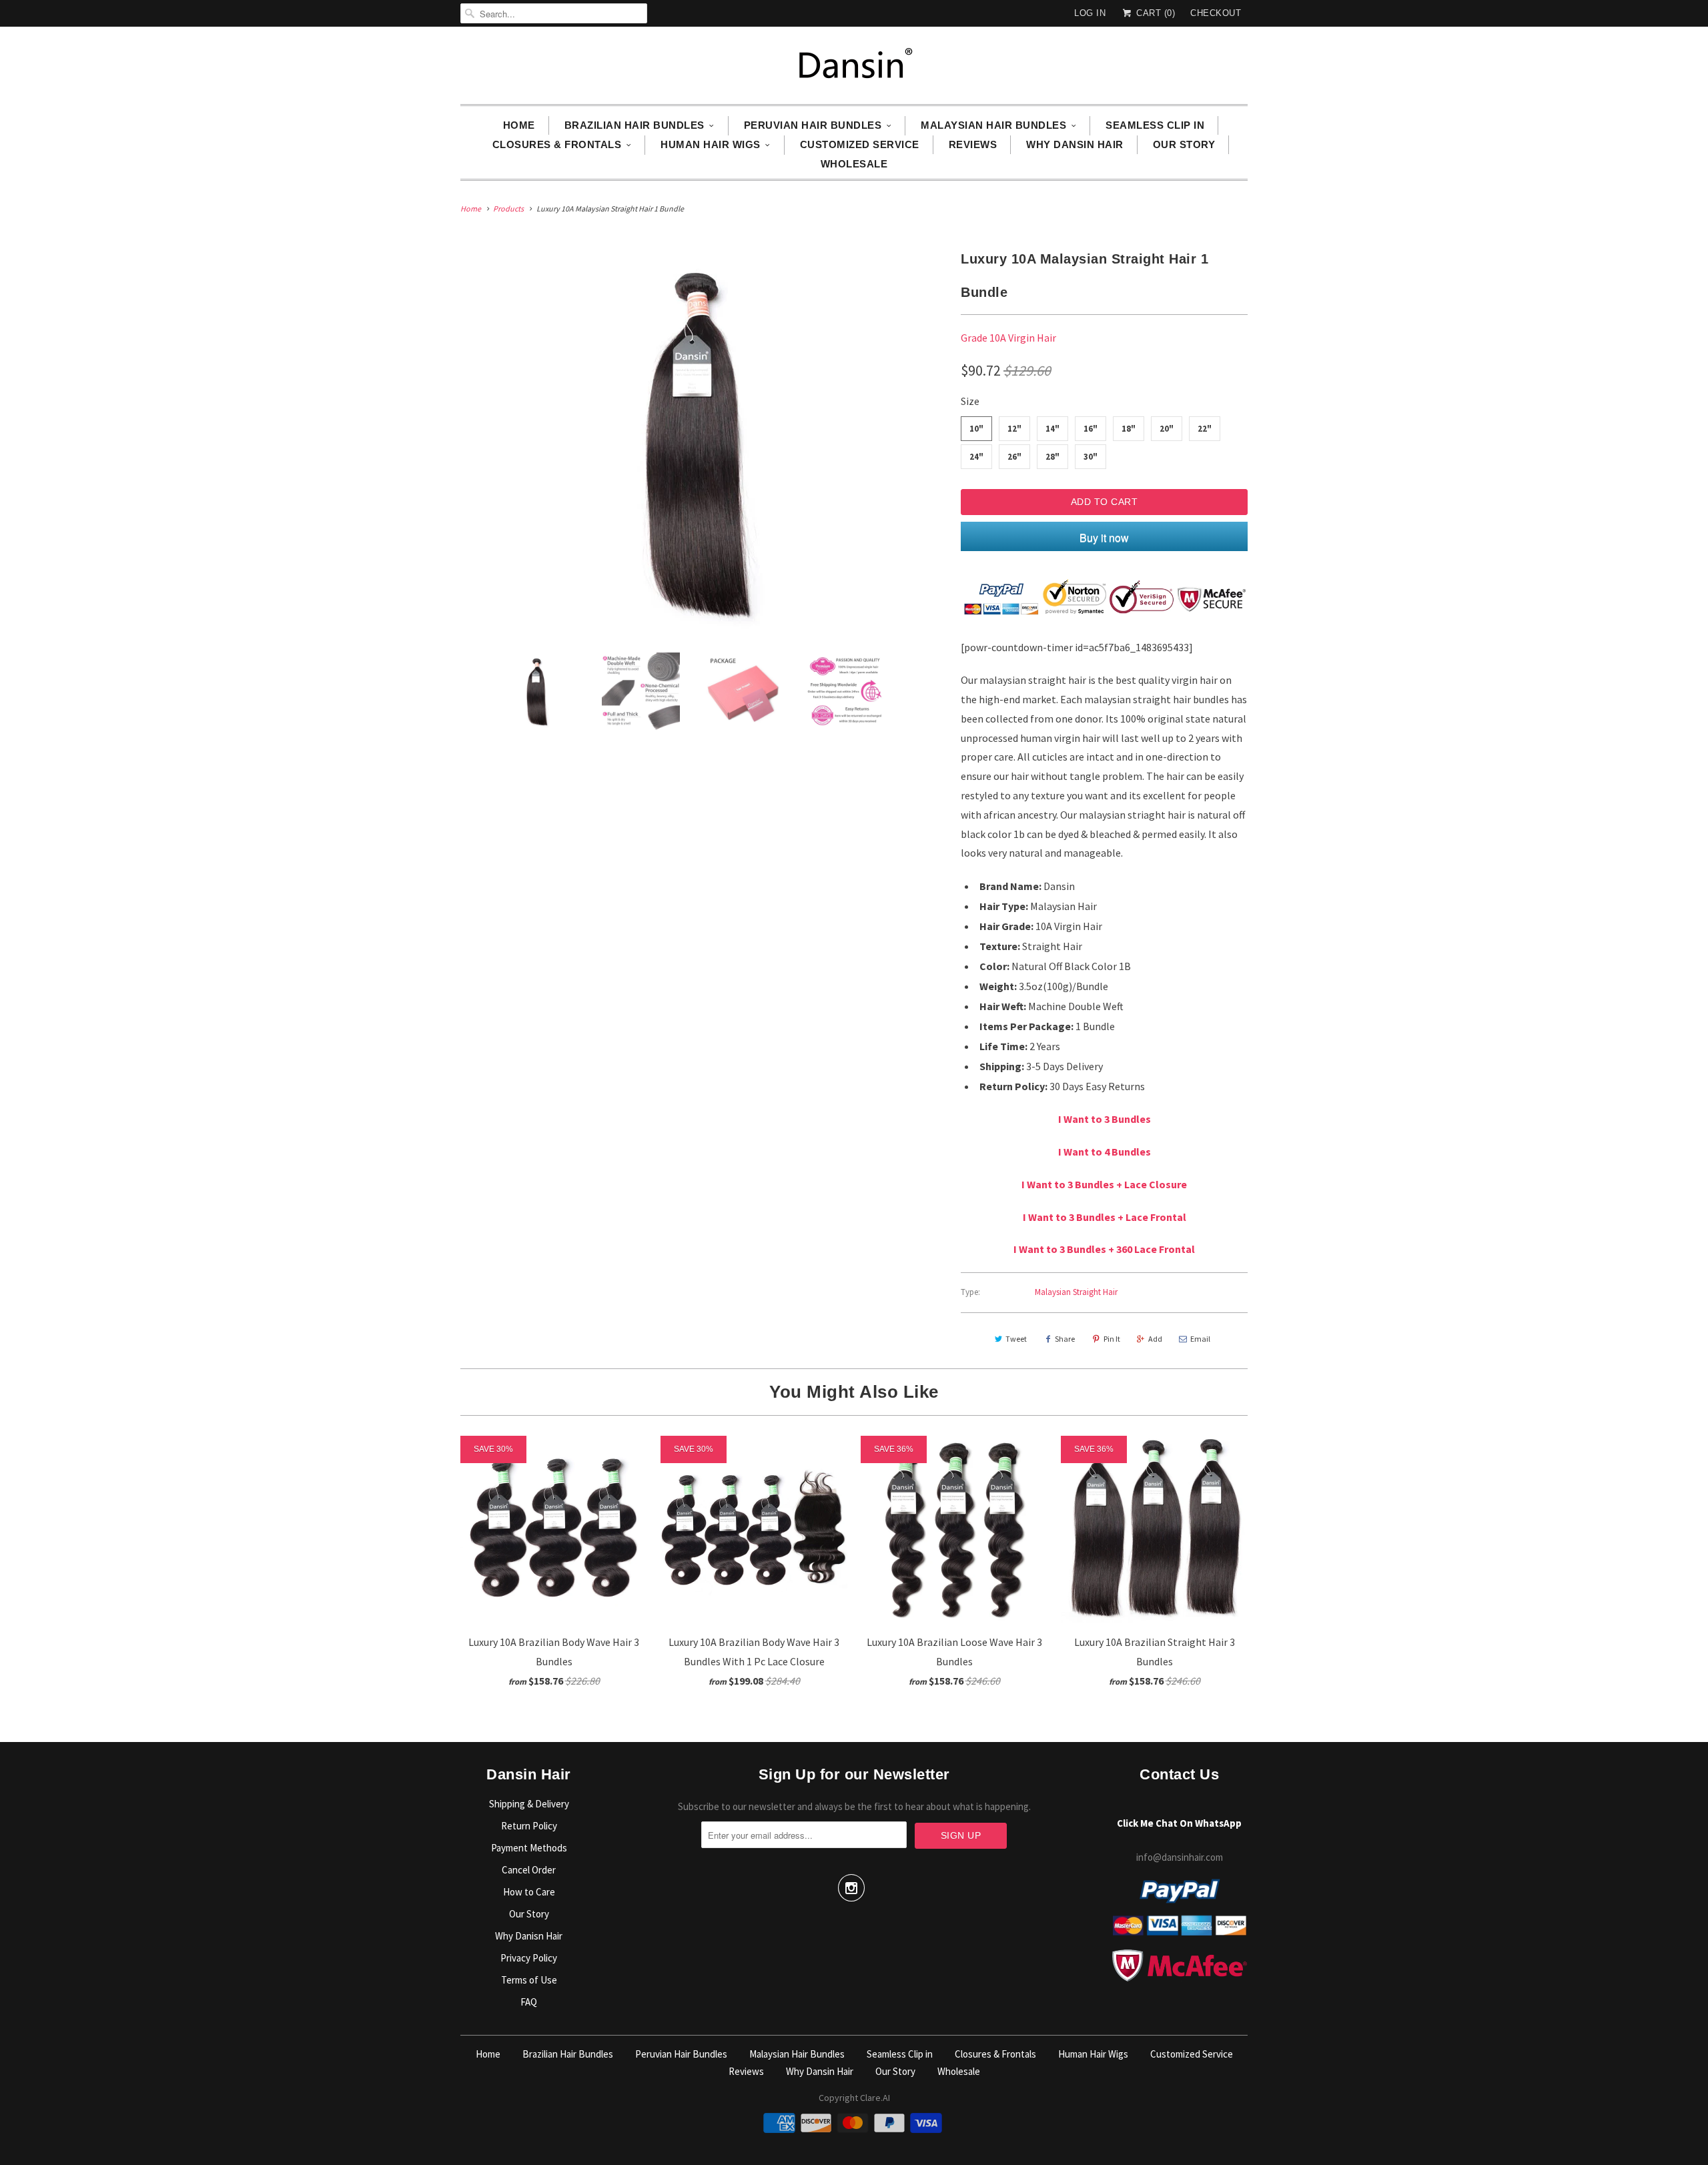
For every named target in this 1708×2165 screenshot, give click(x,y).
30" (1091, 457)
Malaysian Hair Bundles (993, 125)
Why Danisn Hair (529, 1936)
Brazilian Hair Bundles (634, 125)
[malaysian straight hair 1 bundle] (704, 442)
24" (976, 457)
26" (1014, 457)
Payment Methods (529, 1848)
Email (1200, 1339)
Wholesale (854, 164)
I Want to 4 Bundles (1105, 1152)
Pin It (1112, 1339)
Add (1155, 1339)
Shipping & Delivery (529, 1804)
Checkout (1216, 13)
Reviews (973, 144)
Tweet (1016, 1339)
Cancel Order (529, 1870)
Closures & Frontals (557, 144)
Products (508, 208)
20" (1167, 429)
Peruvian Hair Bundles (813, 125)
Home (519, 125)
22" (1205, 429)
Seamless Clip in (1155, 125)
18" (1129, 429)
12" (1014, 429)
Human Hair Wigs (711, 144)
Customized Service (860, 144)
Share (1065, 1339)
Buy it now (1104, 537)
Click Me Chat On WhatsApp (1179, 1823)
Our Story (1184, 144)
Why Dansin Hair (1075, 144)
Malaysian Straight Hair (1076, 1292)
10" (976, 429)
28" (1052, 457)
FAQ (529, 2002)
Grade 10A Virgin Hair (1008, 338)
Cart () (1154, 13)
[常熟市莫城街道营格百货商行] (854, 69)
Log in (1090, 13)
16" (1091, 429)
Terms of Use (529, 1980)
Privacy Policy (529, 1958)
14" (1052, 429)
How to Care (529, 1892)
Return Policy (529, 1826)
